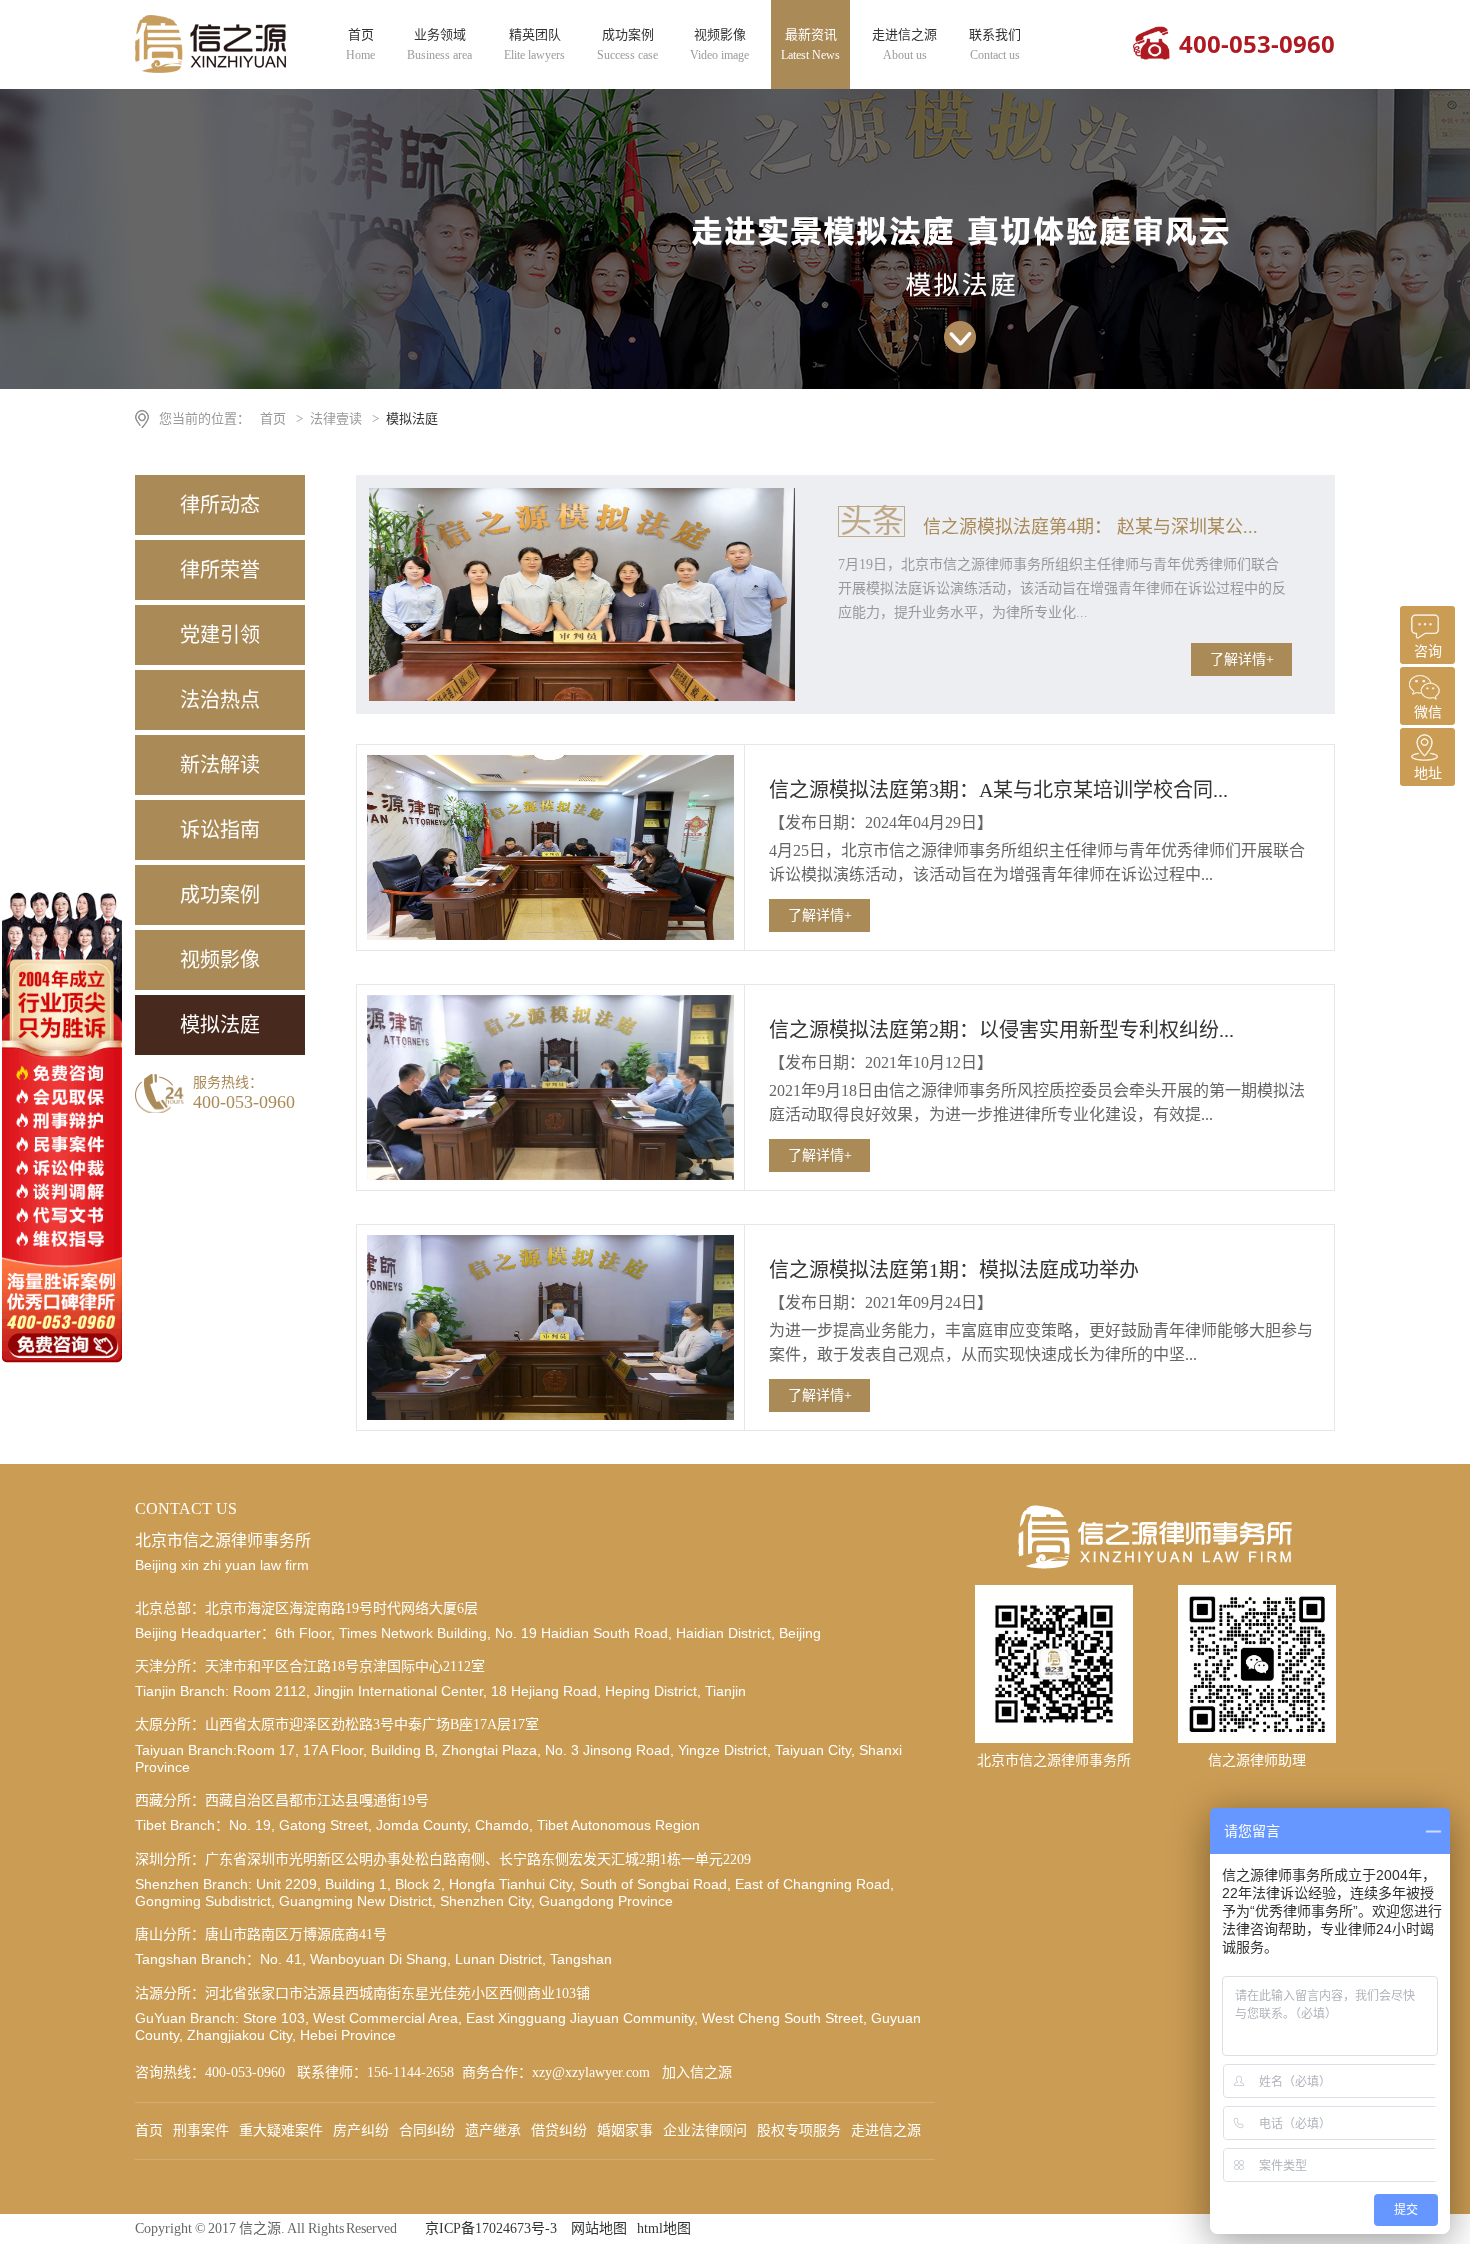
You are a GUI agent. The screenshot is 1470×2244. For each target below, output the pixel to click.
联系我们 (995, 44)
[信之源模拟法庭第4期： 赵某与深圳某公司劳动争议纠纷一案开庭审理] (582, 696)
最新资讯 (810, 44)
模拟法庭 (412, 418)
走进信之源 (904, 44)
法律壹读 (336, 418)
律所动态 (220, 505)
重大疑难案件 (281, 2130)
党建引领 (220, 635)
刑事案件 (201, 2130)
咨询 (1428, 651)
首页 (360, 44)
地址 (1428, 773)
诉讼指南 (220, 830)
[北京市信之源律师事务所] (211, 68)
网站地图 (599, 2228)
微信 (1428, 712)
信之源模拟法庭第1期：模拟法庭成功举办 (954, 1270)
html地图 (664, 2228)
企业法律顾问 (705, 2130)
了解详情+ (1242, 659)
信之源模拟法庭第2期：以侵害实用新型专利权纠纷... (1001, 1030)
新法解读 (220, 765)
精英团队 (534, 44)
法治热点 (220, 700)
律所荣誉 (220, 570)
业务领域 (439, 44)
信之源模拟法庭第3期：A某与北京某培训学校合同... (998, 790)
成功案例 (627, 44)
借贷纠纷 (559, 2130)
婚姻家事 (625, 2130)
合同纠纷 (427, 2130)
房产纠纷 (361, 2130)
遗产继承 (493, 2130)
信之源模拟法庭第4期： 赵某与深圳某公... (1090, 527)
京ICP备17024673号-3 (491, 2228)
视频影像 (719, 44)
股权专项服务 (799, 2130)
